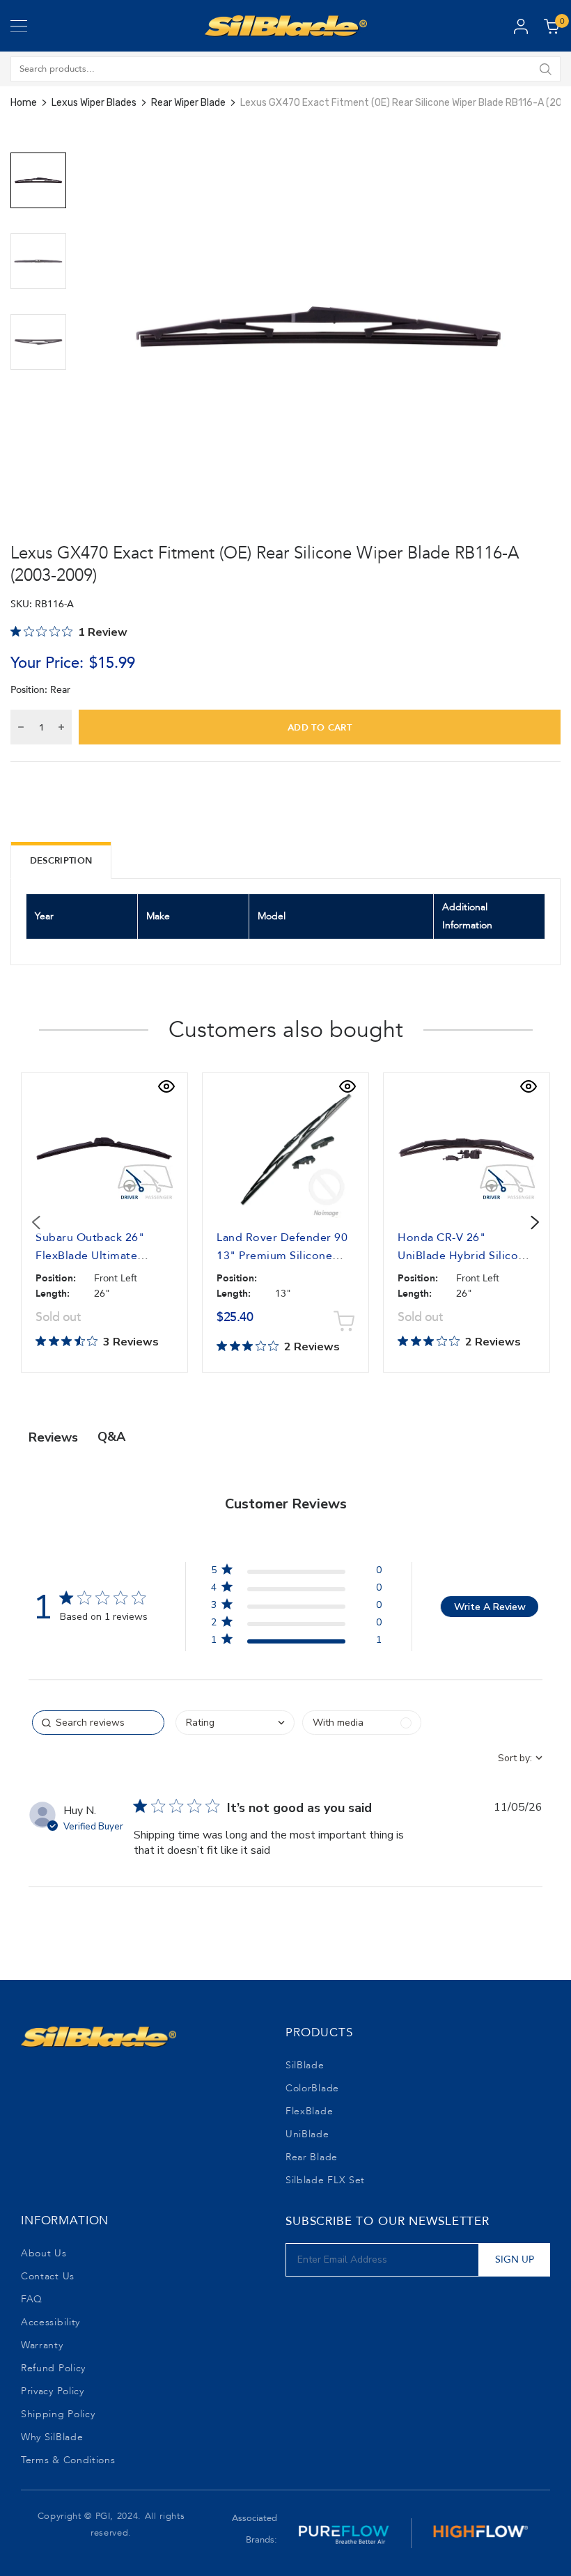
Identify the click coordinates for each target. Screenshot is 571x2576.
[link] (296, 1642)
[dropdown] (235, 1723)
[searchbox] (98, 1723)
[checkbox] (362, 1723)
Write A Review (490, 1607)
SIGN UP (515, 2259)
